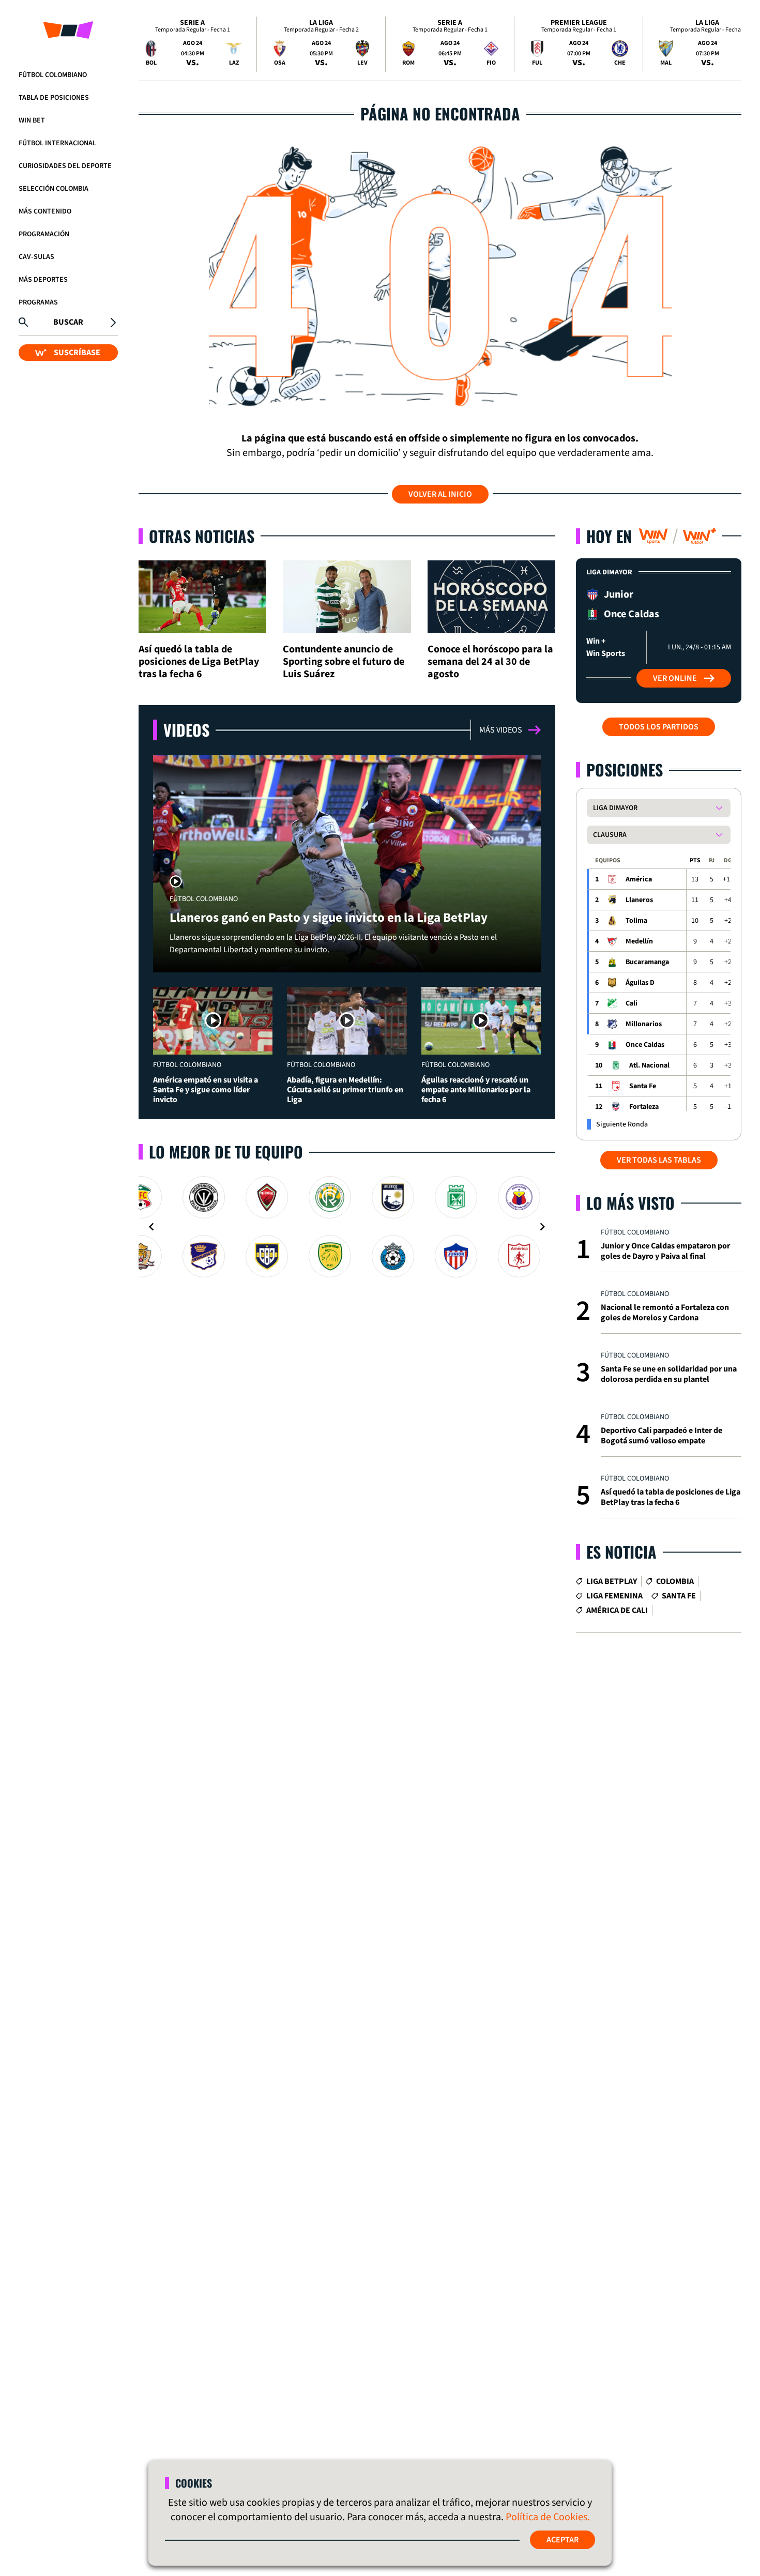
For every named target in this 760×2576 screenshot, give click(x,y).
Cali (632, 1003)
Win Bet (32, 120)
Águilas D (640, 983)
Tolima (636, 921)
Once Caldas (645, 1045)
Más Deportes (43, 280)
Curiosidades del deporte (65, 166)
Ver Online (675, 678)
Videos (186, 730)
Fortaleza (644, 1107)
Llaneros (639, 900)
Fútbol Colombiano (53, 75)
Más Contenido (45, 211)
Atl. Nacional (649, 1065)
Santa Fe (643, 1086)
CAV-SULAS (36, 257)
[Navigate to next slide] (542, 1227)
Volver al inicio (440, 494)
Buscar (68, 322)
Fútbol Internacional (57, 143)
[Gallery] (347, 1227)
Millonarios (644, 1024)
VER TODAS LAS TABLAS (659, 1160)
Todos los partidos (659, 727)
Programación (44, 234)
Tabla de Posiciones (54, 98)
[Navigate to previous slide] (151, 1227)
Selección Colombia (54, 189)
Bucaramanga (647, 962)
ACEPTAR (563, 2540)
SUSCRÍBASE (77, 353)
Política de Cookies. (548, 2517)
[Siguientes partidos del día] (729, 44)
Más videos (501, 730)
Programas (38, 302)
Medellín (639, 941)
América (639, 879)
